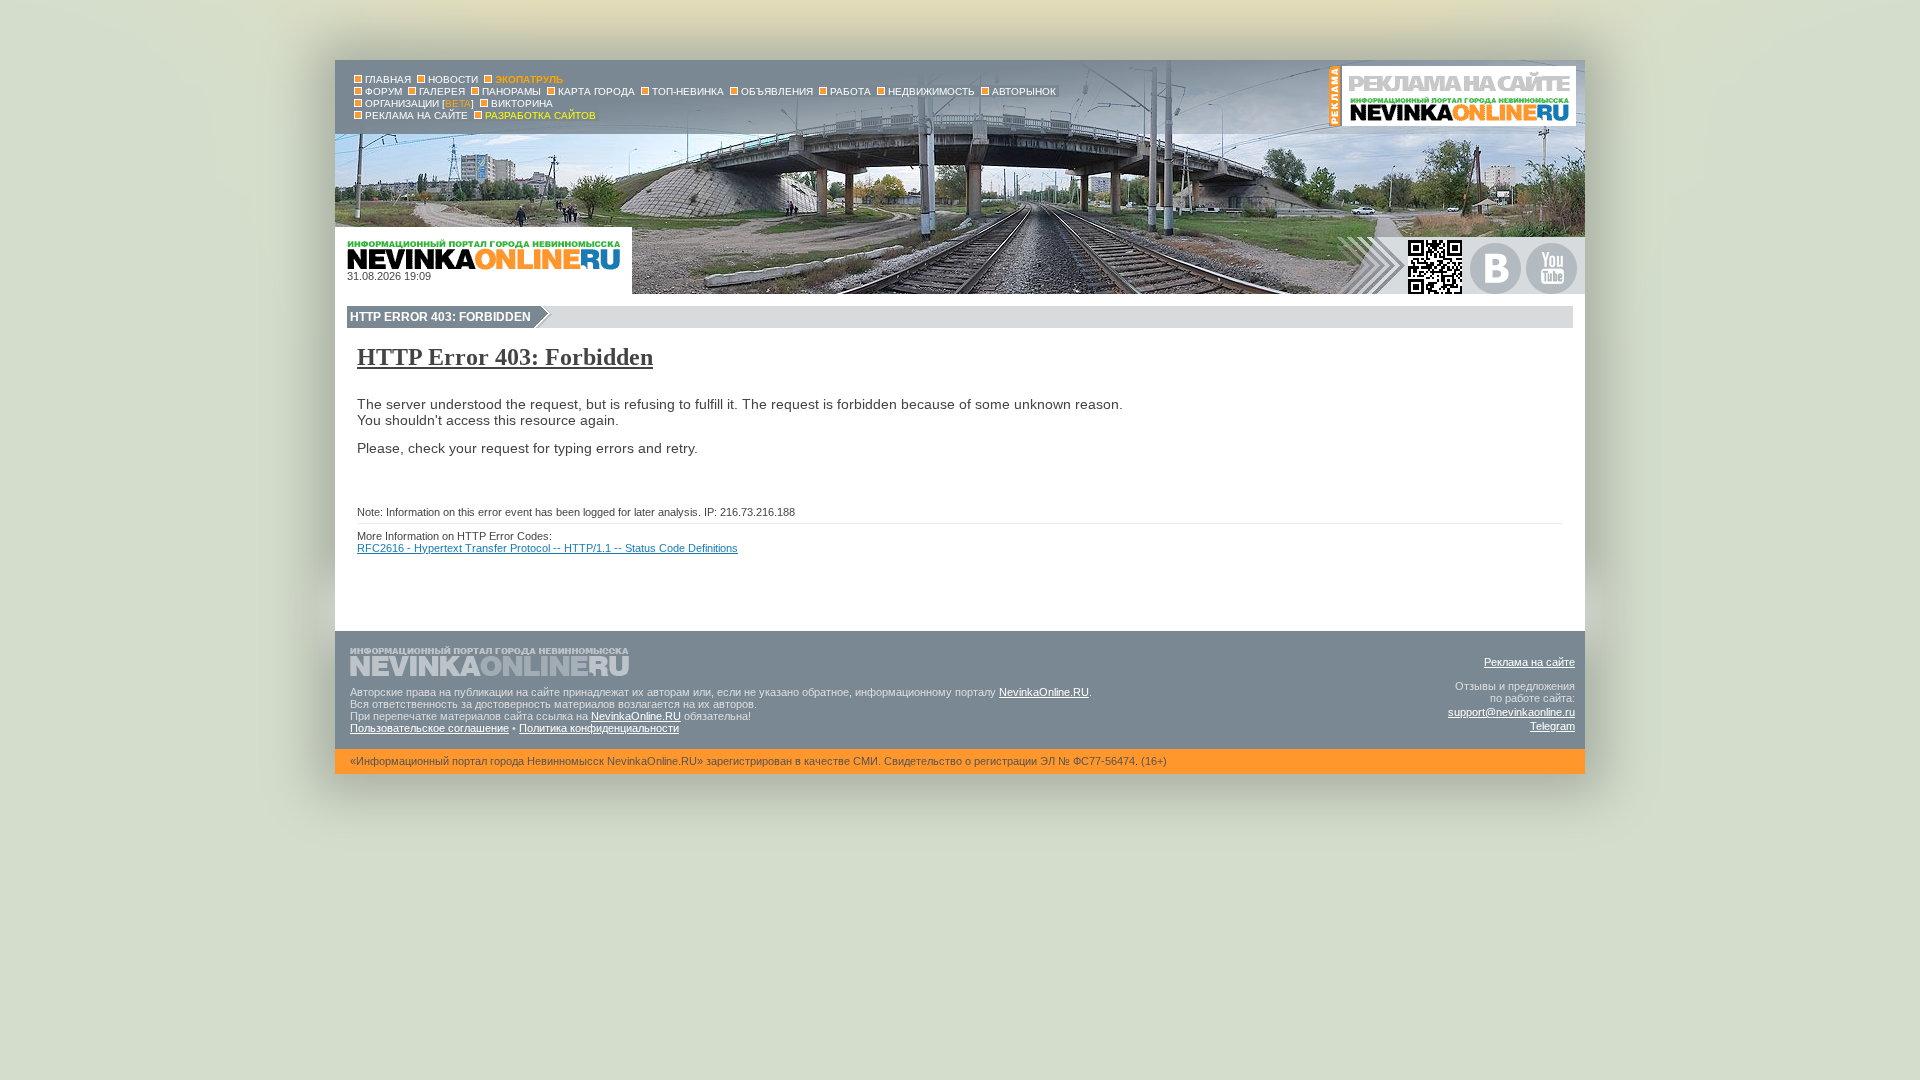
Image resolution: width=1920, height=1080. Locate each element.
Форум (383, 91)
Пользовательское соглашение (429, 728)
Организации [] (419, 103)
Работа (850, 91)
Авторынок (1024, 91)
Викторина (522, 103)
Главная (388, 79)
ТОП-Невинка (688, 91)
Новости (453, 79)
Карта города (596, 91)
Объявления (777, 91)
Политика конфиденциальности (599, 728)
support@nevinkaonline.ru (1511, 712)
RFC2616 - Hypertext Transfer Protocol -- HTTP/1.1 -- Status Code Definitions (547, 548)
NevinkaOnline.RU (1044, 692)
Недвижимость (931, 91)
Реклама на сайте (1529, 662)
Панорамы (511, 91)
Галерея (442, 91)
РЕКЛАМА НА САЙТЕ (416, 115)
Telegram (1552, 726)
